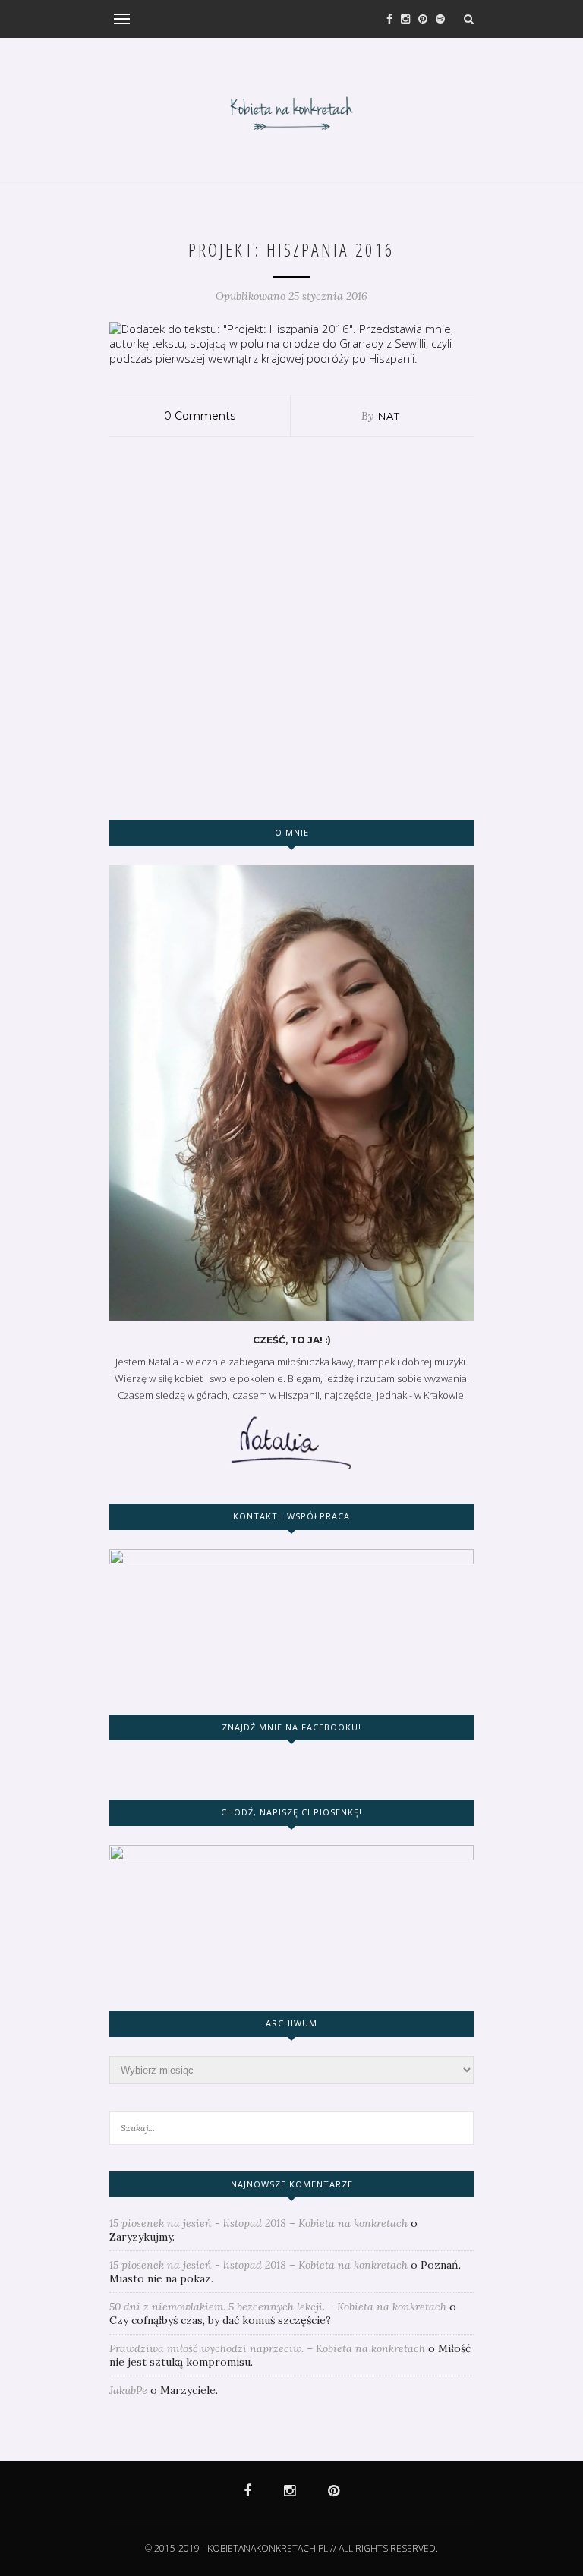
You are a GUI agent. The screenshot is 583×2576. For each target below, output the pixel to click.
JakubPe (128, 2390)
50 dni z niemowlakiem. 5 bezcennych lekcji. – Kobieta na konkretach (278, 2307)
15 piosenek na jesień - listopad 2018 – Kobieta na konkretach (258, 2223)
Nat (389, 416)
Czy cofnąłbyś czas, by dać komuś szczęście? (220, 2320)
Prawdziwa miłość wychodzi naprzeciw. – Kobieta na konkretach (267, 2348)
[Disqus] (291, 627)
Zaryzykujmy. (142, 2237)
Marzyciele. (189, 2390)
